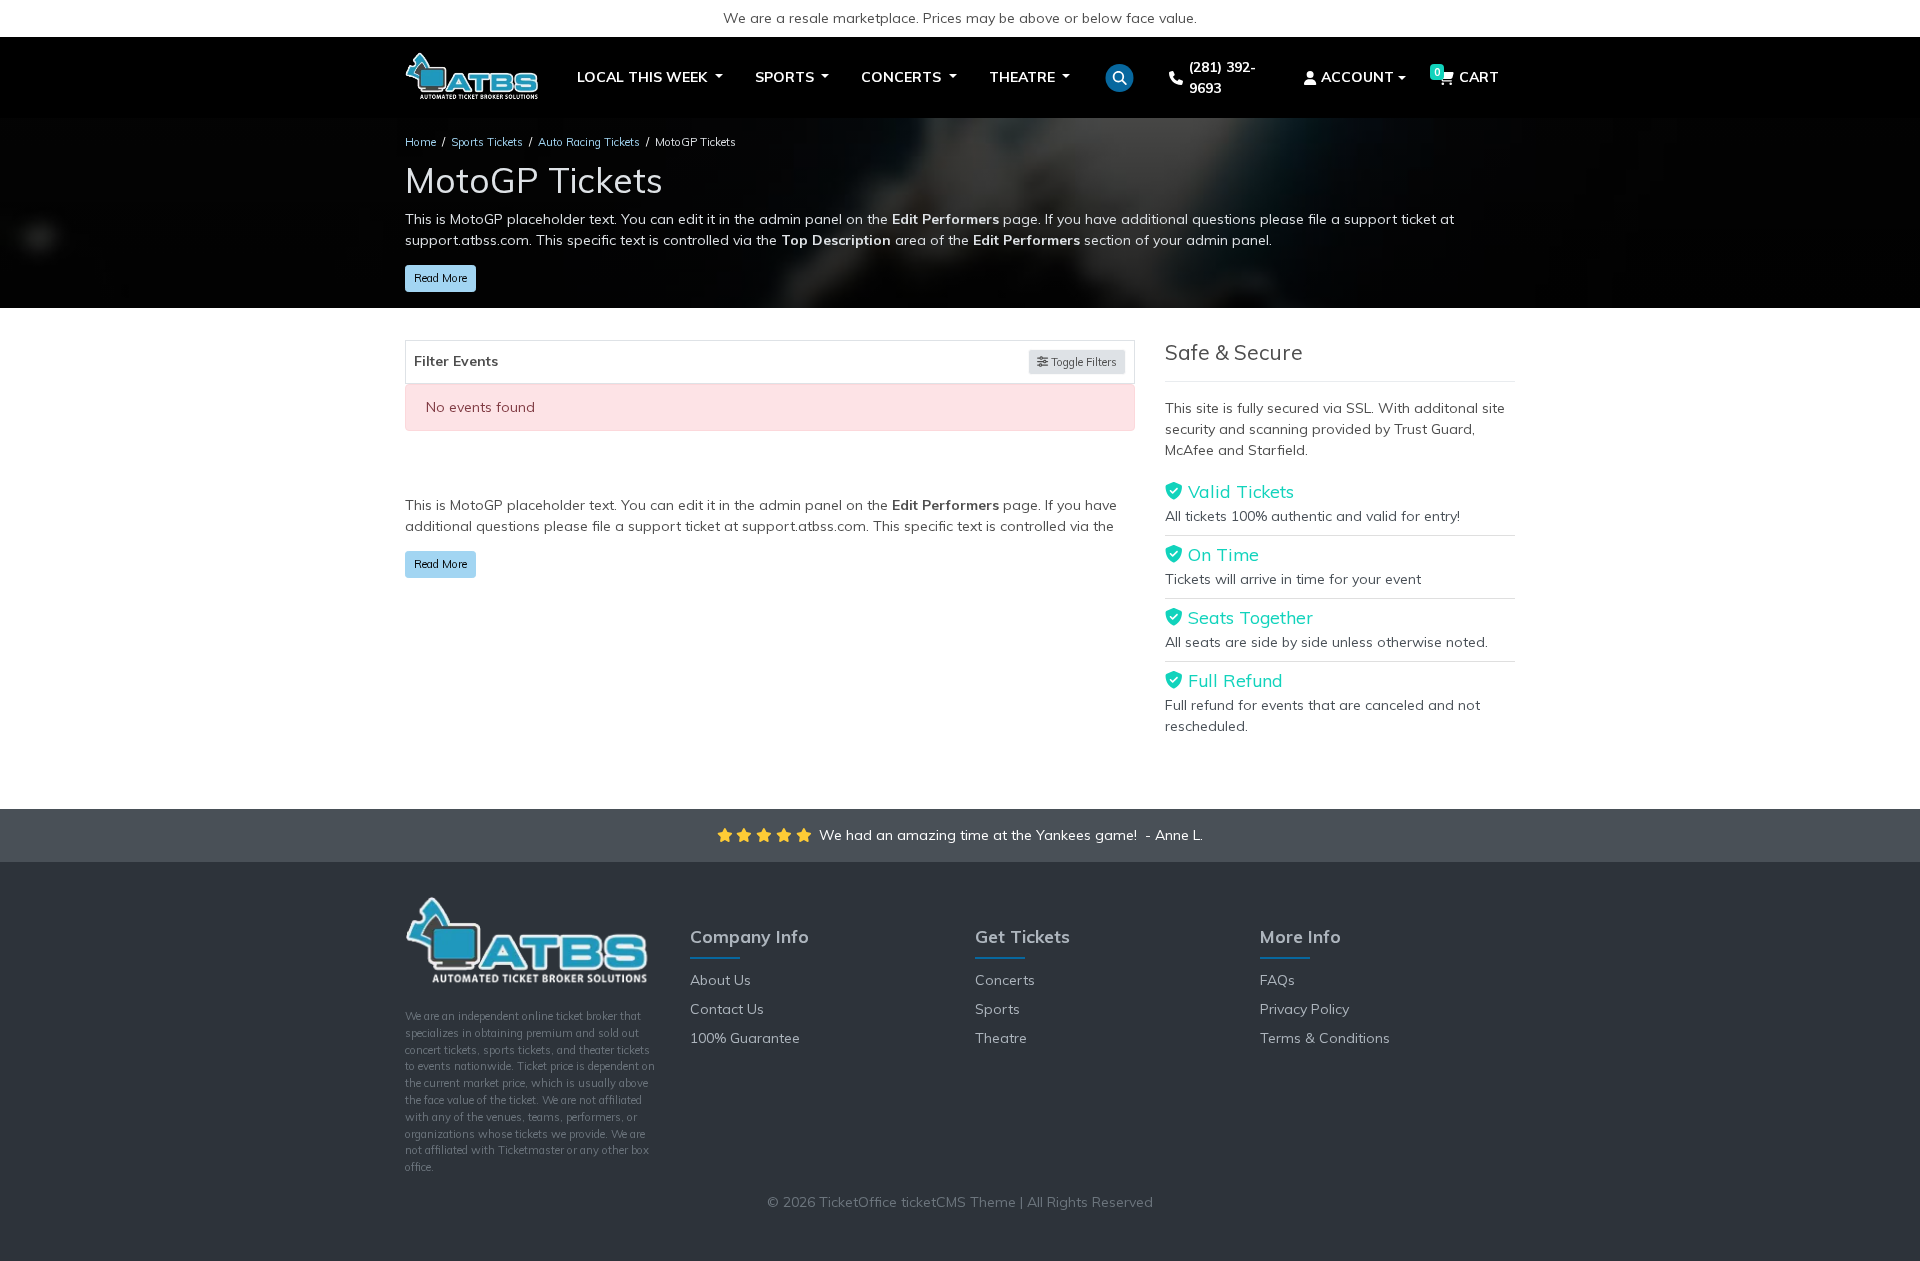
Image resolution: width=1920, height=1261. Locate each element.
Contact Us (727, 1009)
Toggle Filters (1082, 362)
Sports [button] (786, 77)
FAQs (1277, 980)
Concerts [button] (903, 77)
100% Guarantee (745, 1038)
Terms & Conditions (1325, 1038)
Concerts (1005, 980)
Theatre (1001, 1038)
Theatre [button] (1024, 77)
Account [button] (1357, 77)
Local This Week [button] (644, 77)
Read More (440, 278)
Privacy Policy (1304, 1009)
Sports (997, 1009)
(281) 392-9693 (1222, 77)
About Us (720, 980)
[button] (1119, 78)
